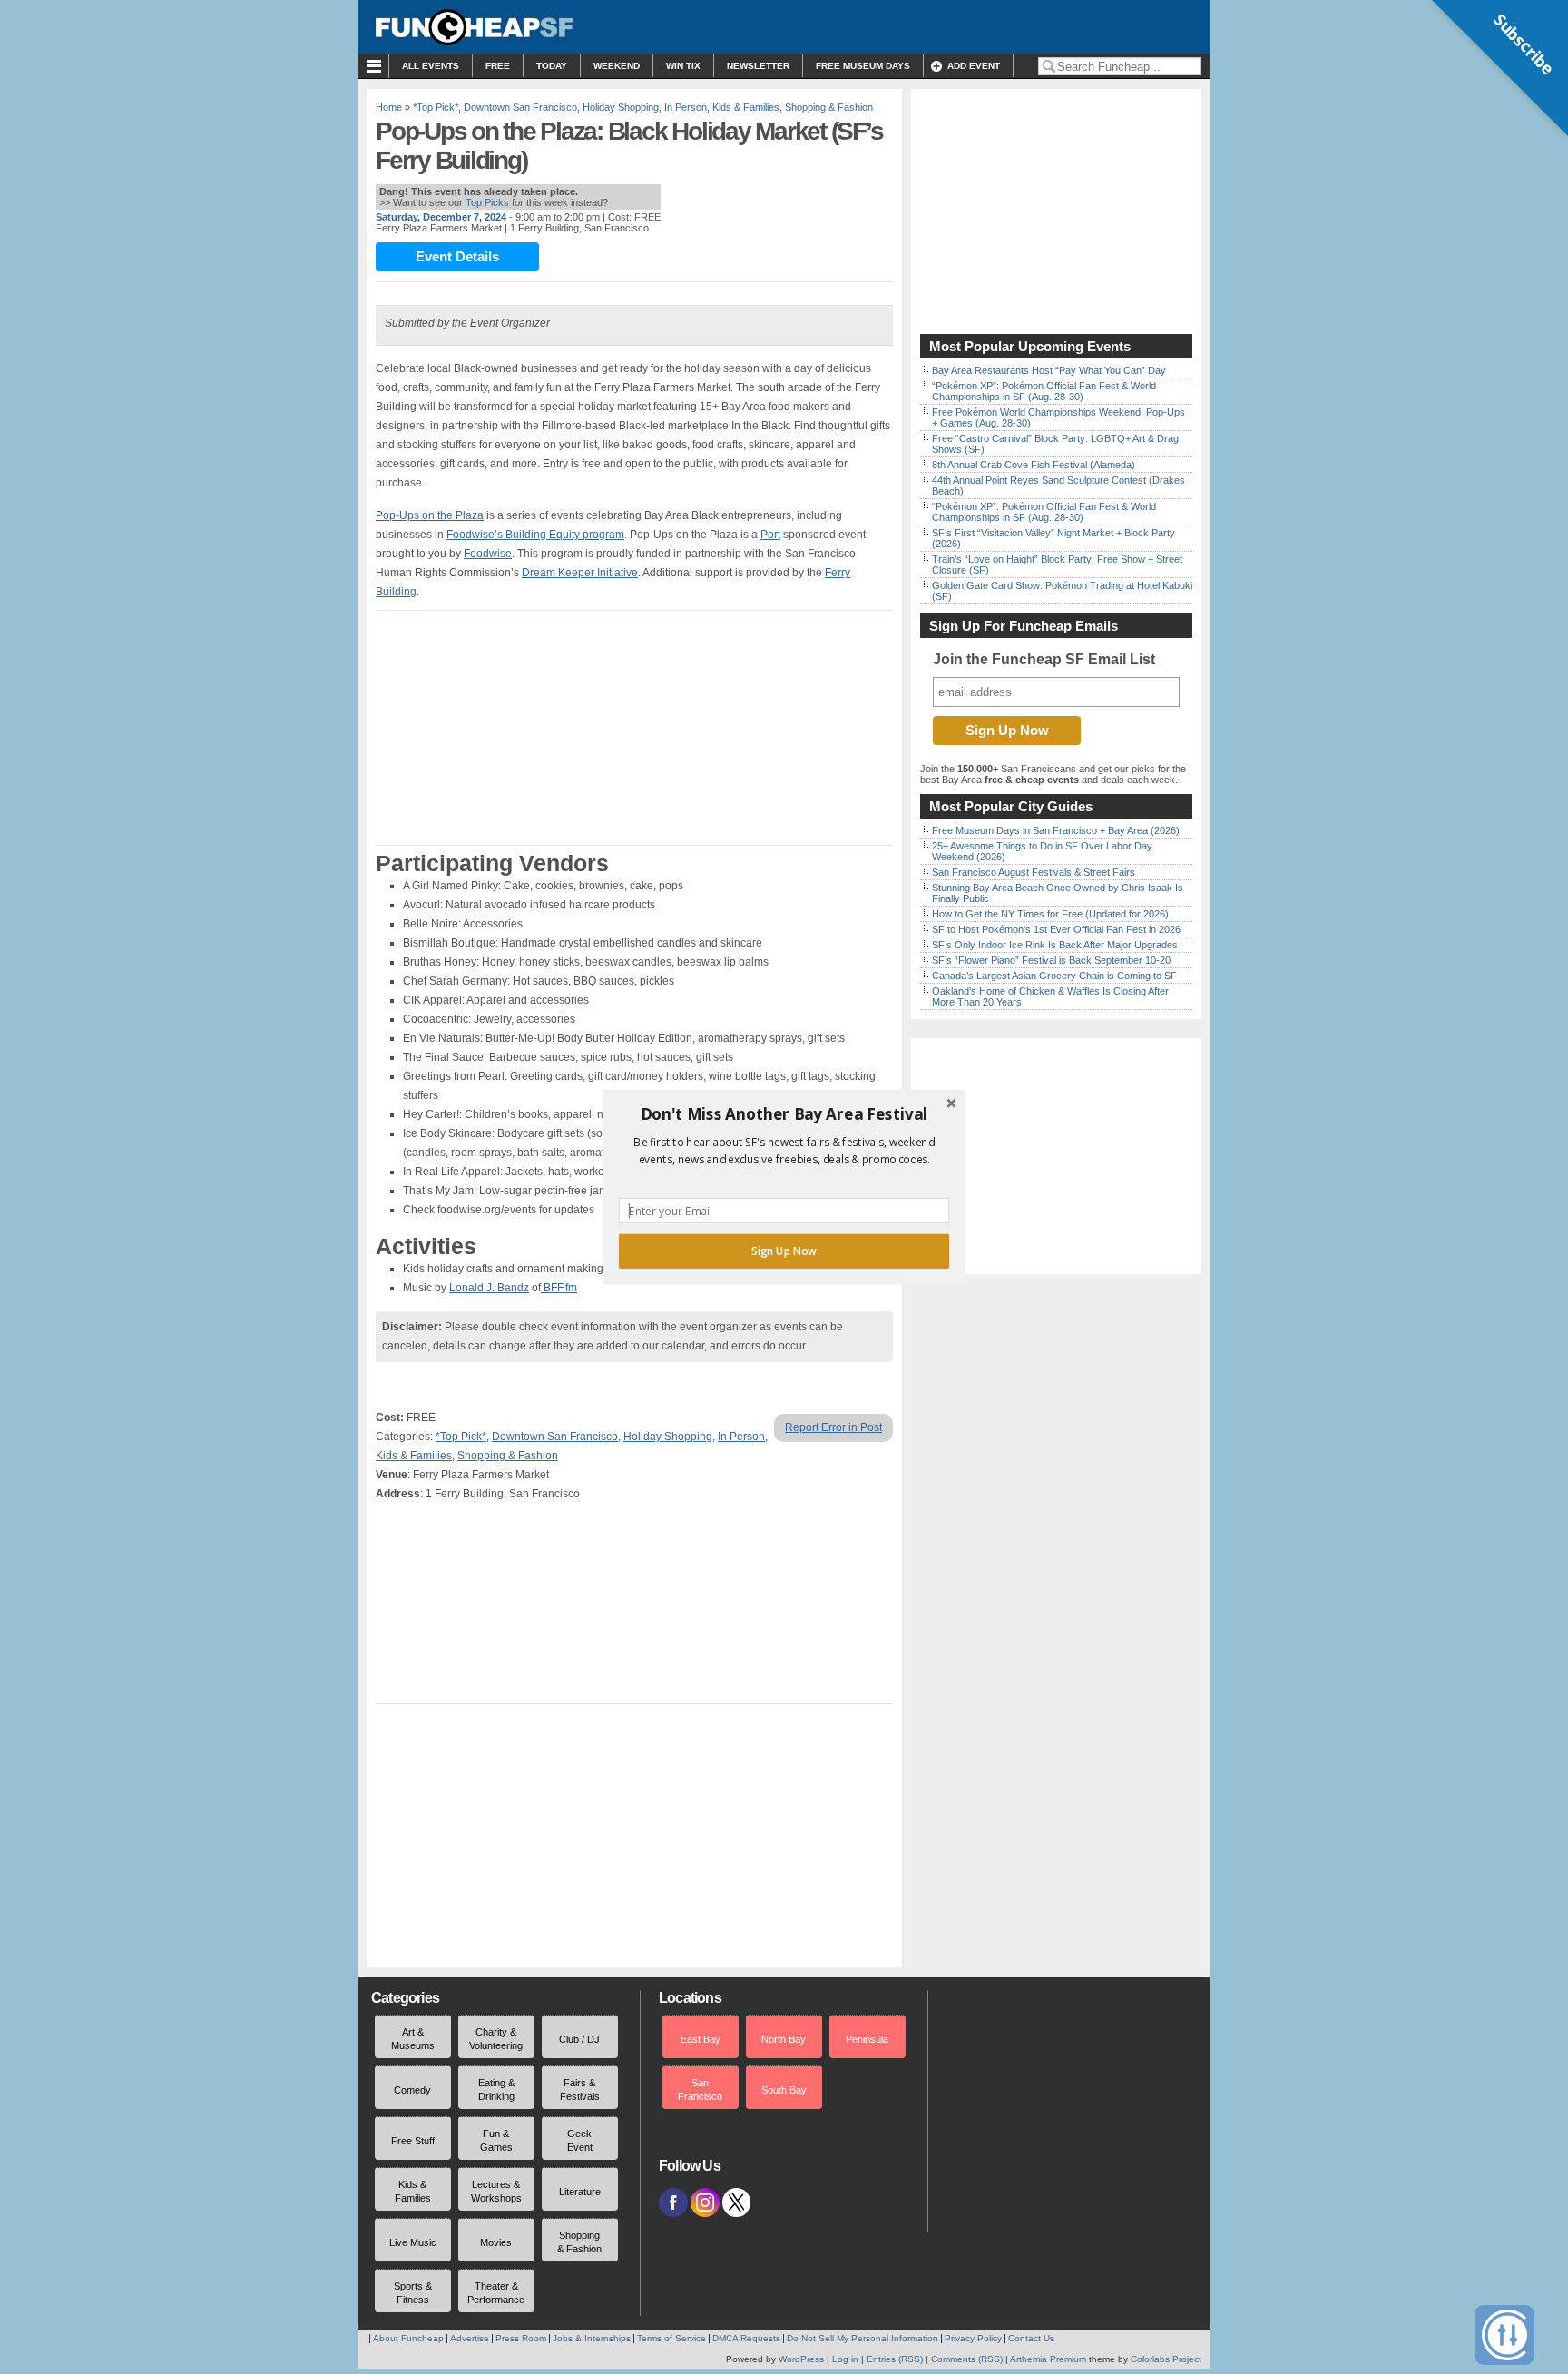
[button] (784, 1114)
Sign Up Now (784, 1251)
